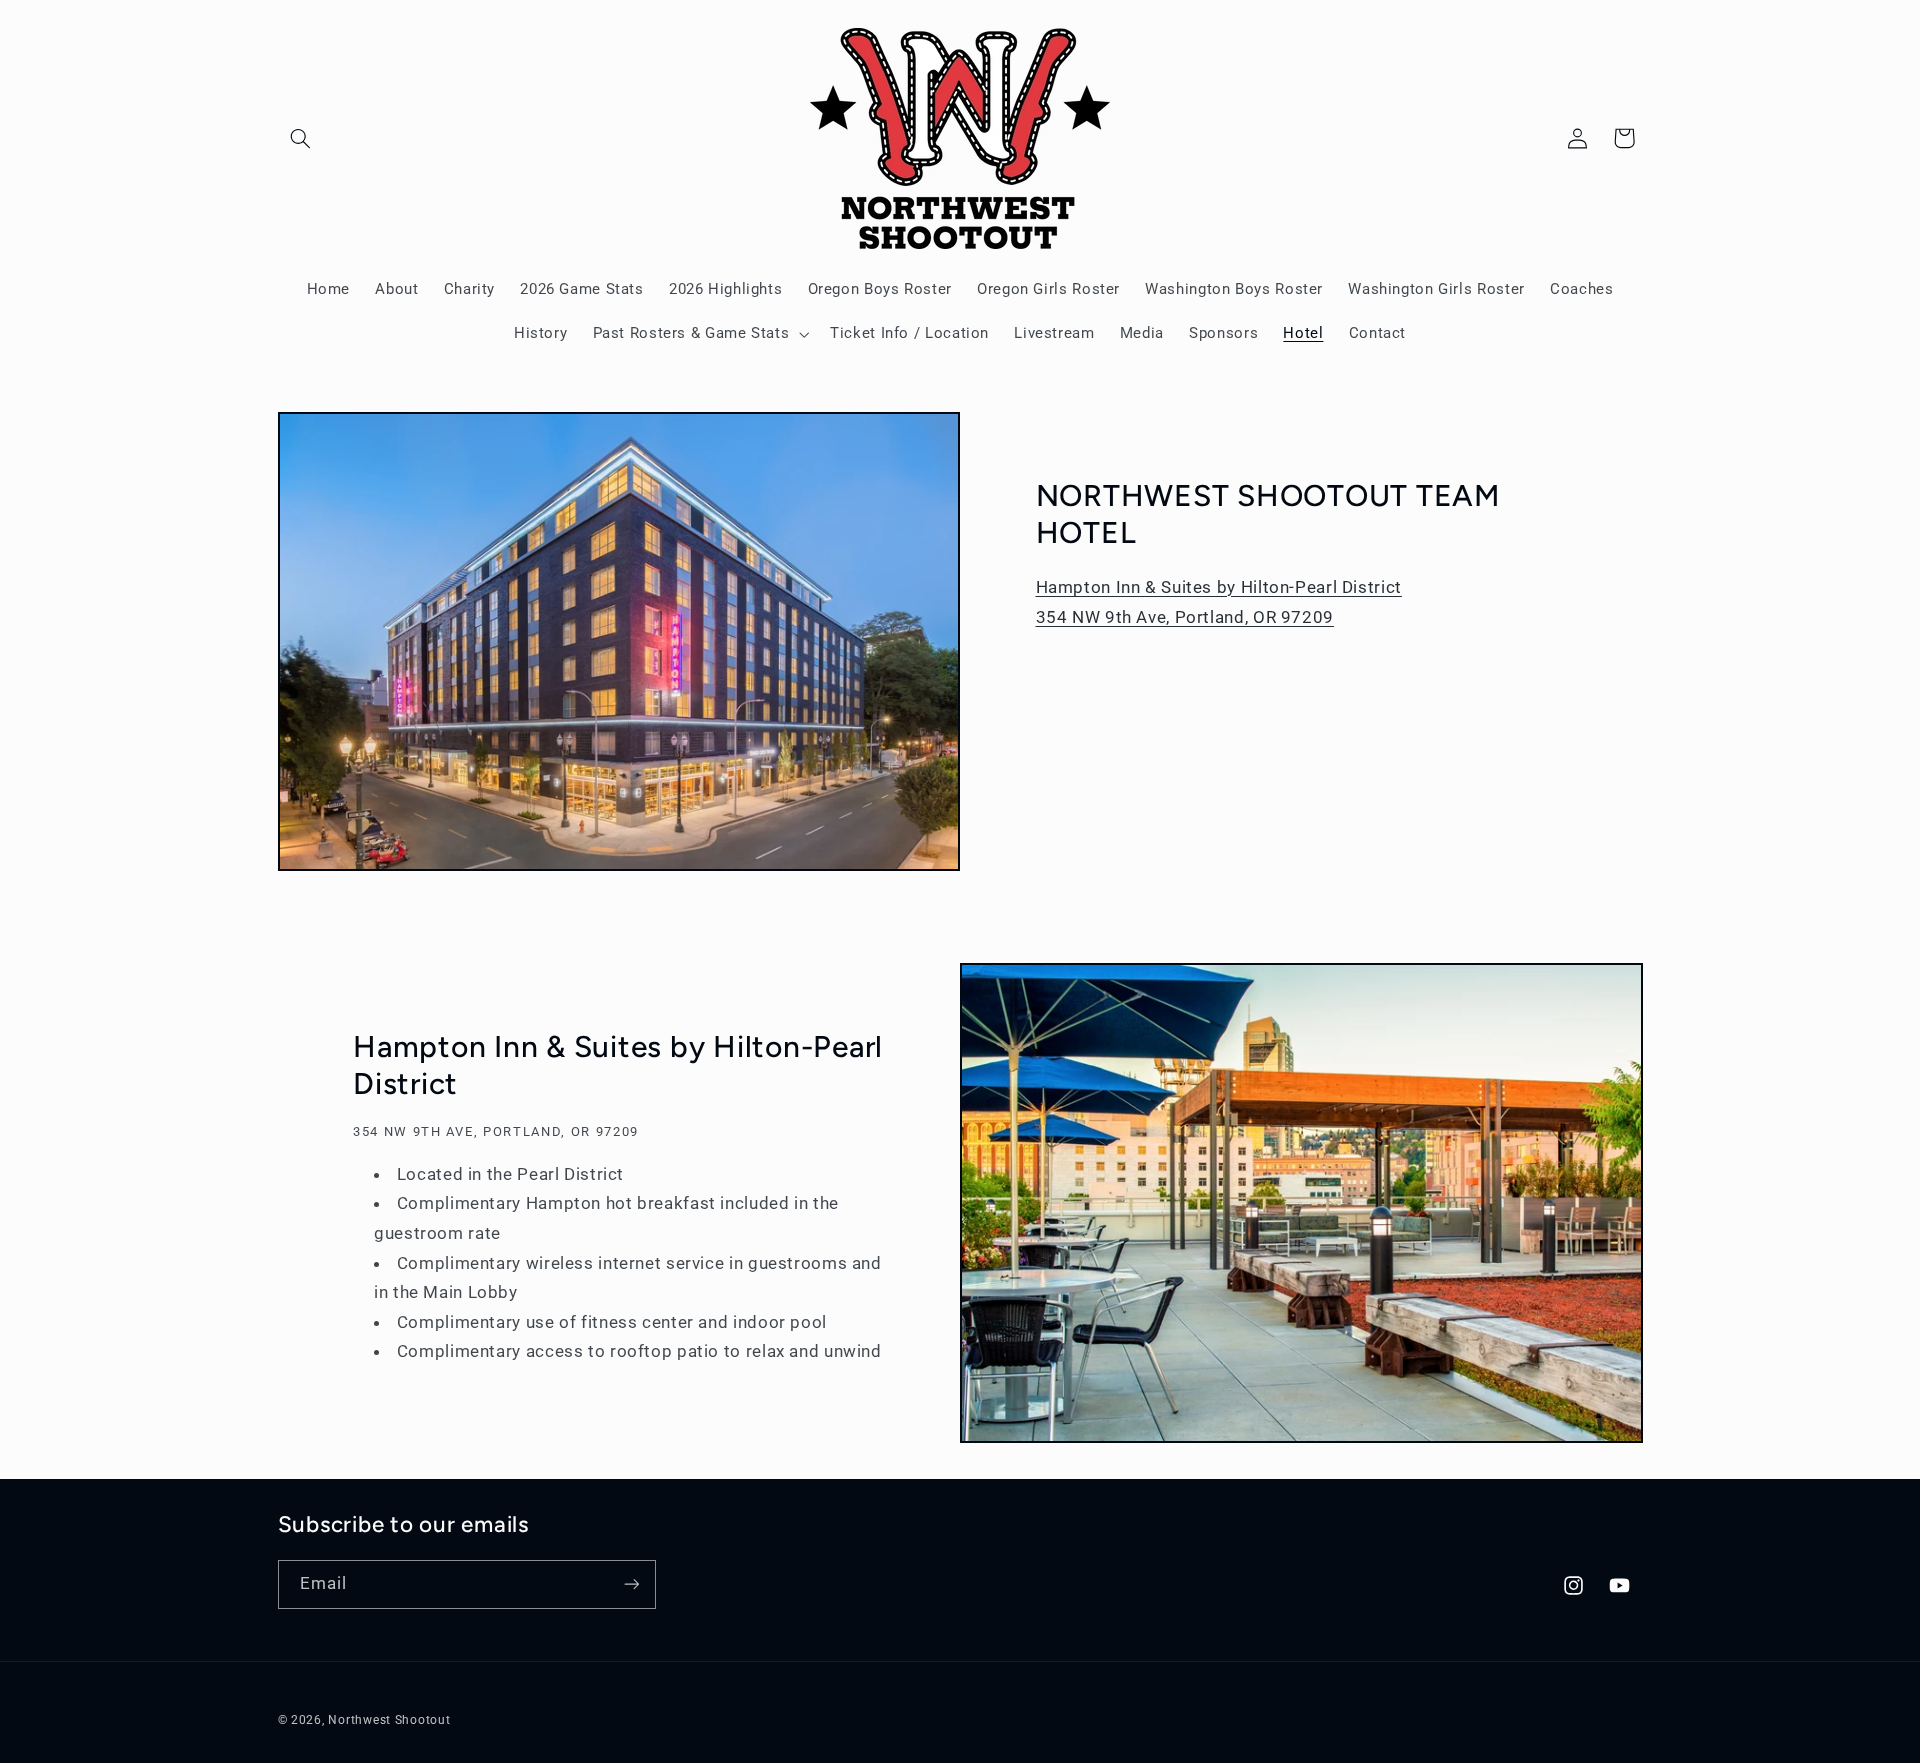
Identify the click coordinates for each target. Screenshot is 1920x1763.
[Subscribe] (631, 1584)
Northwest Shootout (389, 1720)
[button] (301, 138)
